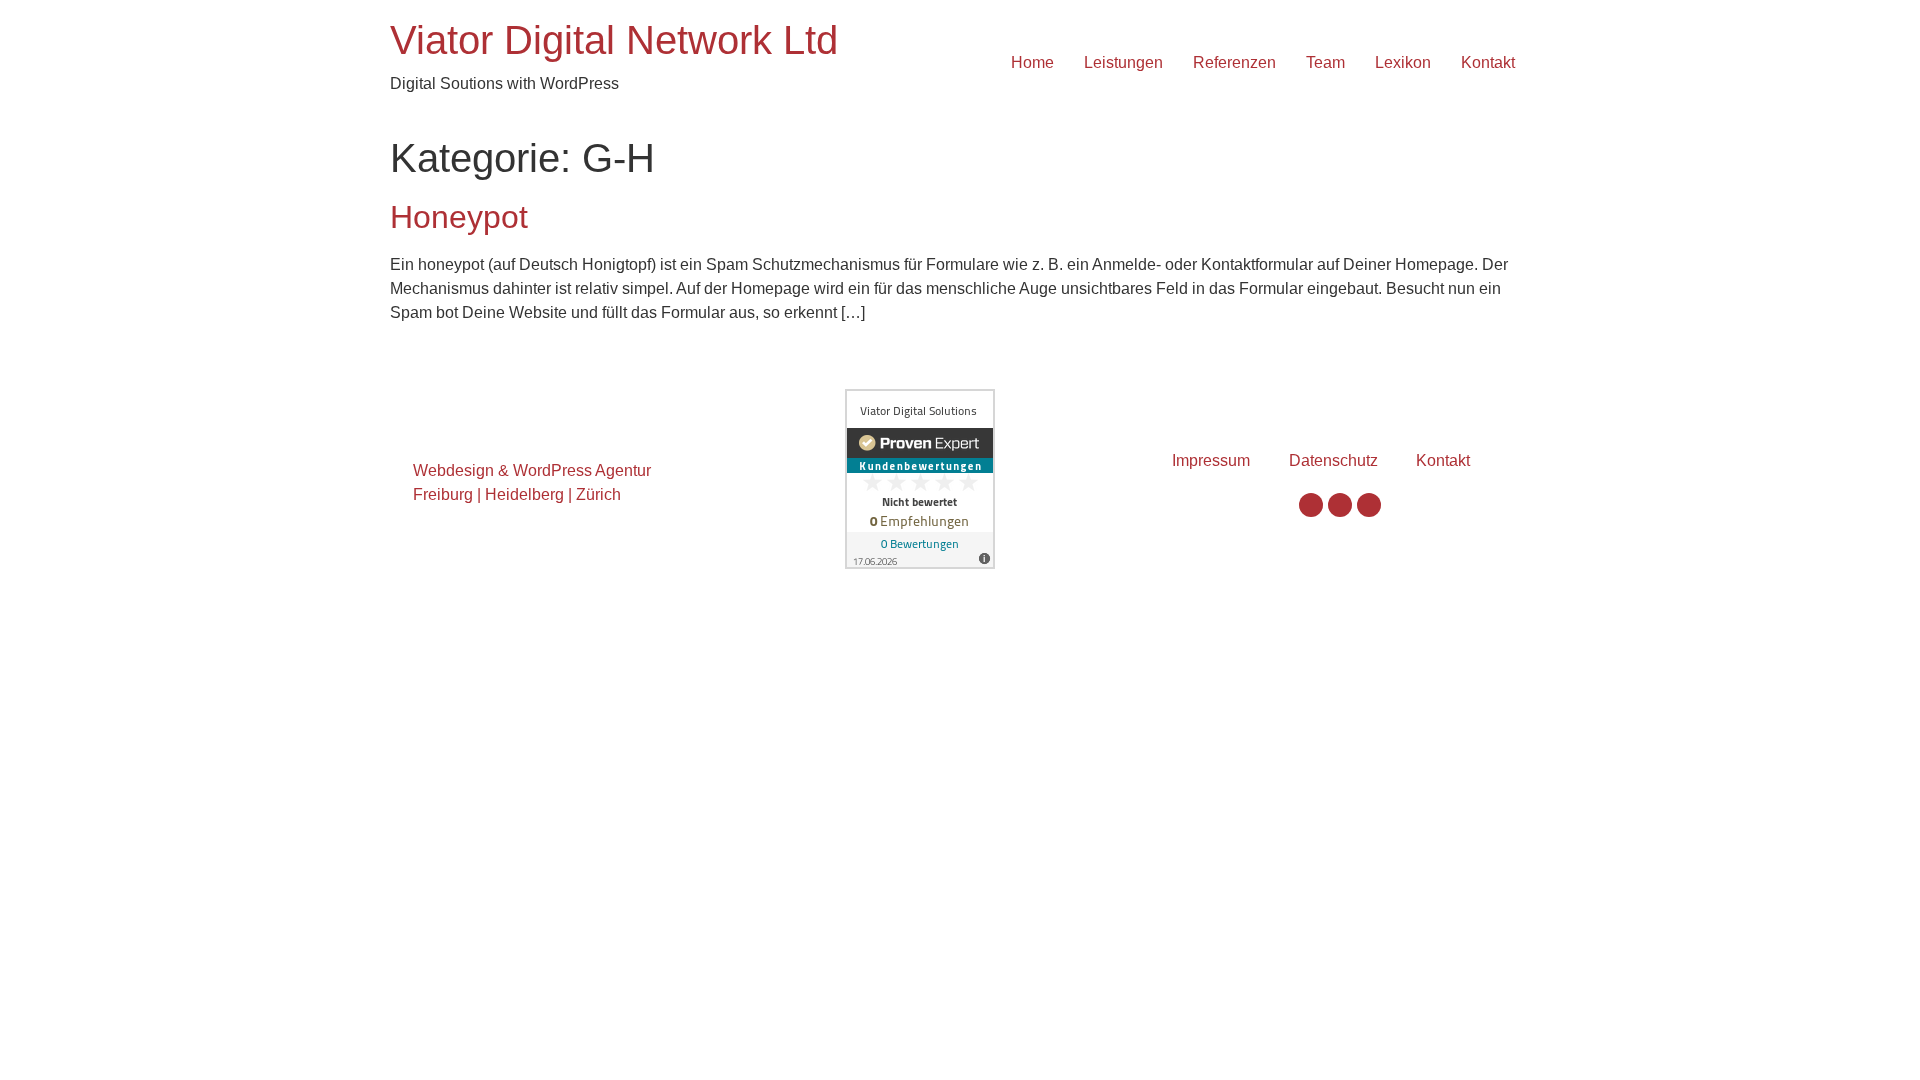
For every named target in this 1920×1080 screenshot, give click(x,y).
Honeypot (459, 217)
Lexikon (1403, 62)
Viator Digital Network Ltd (614, 40)
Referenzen (1234, 62)
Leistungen (1123, 62)
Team (1325, 62)
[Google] (1369, 505)
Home (1032, 62)
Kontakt (1488, 62)
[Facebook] (1311, 505)
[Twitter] (1340, 505)
